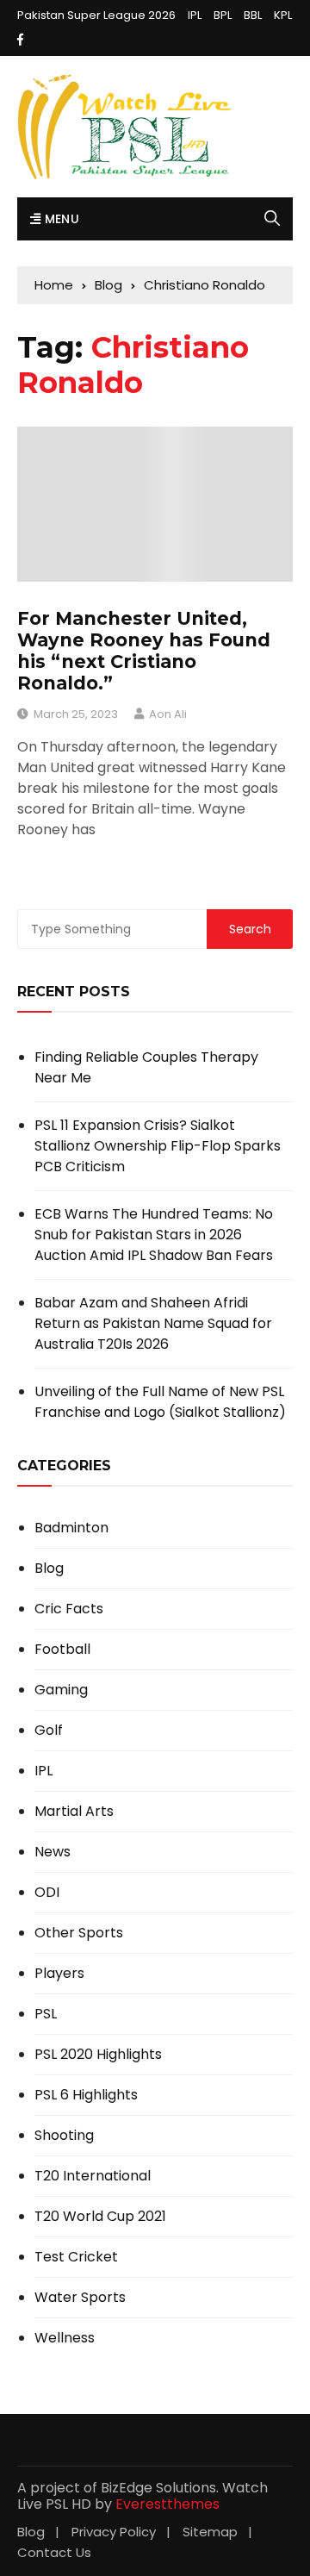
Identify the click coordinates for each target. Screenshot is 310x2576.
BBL (253, 15)
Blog (49, 1569)
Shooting (64, 2136)
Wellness (65, 2338)
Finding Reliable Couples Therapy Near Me (146, 1067)
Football (62, 1650)
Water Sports (80, 2298)
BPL (223, 15)
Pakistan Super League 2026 (96, 15)
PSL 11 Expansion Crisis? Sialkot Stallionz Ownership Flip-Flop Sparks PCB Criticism (158, 1146)
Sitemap (210, 2532)
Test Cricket (76, 2257)
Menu (60, 219)
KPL (283, 15)
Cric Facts (69, 1609)
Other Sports (79, 1933)
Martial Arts (74, 1812)
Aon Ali (168, 714)
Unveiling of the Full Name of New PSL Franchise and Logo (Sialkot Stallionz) (160, 1402)
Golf (49, 1731)
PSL (46, 2014)
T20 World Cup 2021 (100, 2217)
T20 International (93, 2176)
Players (59, 1974)
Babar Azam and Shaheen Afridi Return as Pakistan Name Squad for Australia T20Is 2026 (153, 1323)
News (53, 1852)
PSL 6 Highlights (86, 2095)
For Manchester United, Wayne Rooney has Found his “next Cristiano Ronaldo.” (144, 651)
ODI (47, 1893)
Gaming (61, 1690)
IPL (195, 15)
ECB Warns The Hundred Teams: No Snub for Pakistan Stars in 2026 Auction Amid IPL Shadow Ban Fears (154, 1235)
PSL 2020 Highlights (98, 2055)
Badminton (71, 1528)
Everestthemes (167, 2504)
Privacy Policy (114, 2532)
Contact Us (54, 2552)
